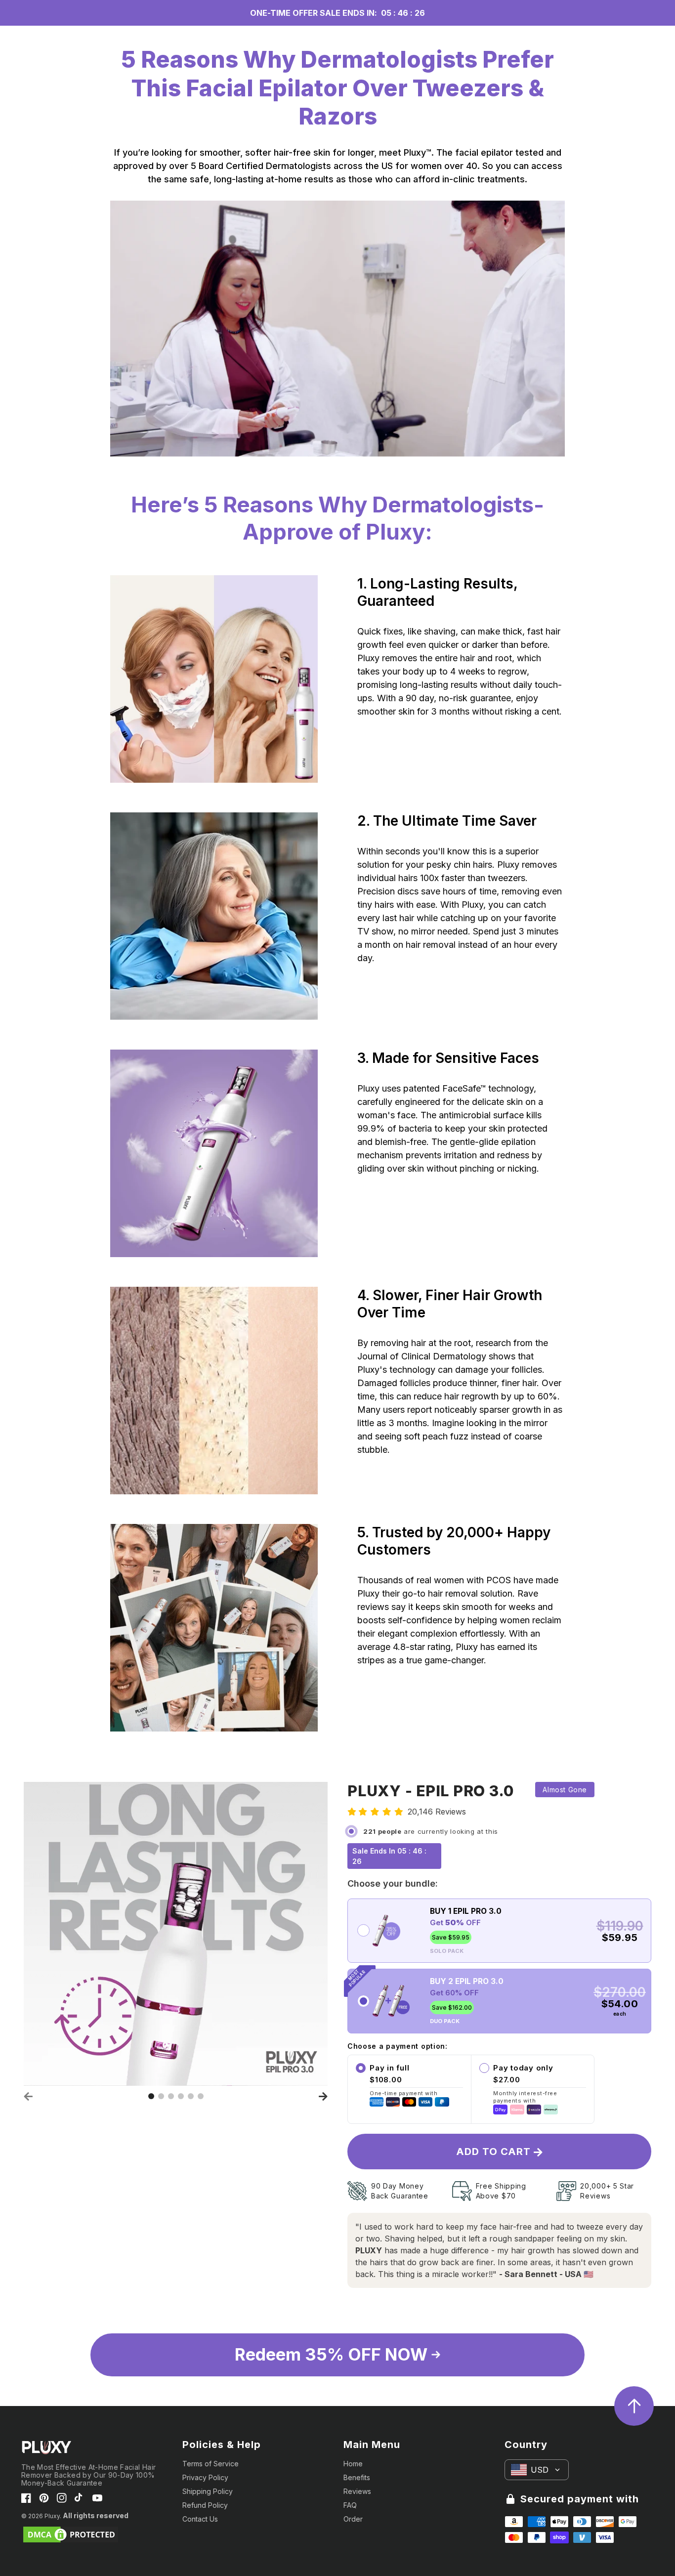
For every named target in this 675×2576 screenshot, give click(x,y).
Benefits (357, 2477)
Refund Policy (205, 2505)
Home (353, 2464)
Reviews (357, 2491)
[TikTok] (80, 2498)
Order (353, 2519)
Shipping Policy (208, 2491)
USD (540, 2470)
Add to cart (495, 2152)
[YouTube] (97, 2498)
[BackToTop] (634, 2406)
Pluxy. (53, 2516)
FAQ (350, 2505)
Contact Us (200, 2519)
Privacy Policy (205, 2477)
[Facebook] (26, 2498)
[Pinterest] (44, 2498)
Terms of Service (211, 2464)
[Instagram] (62, 2498)
